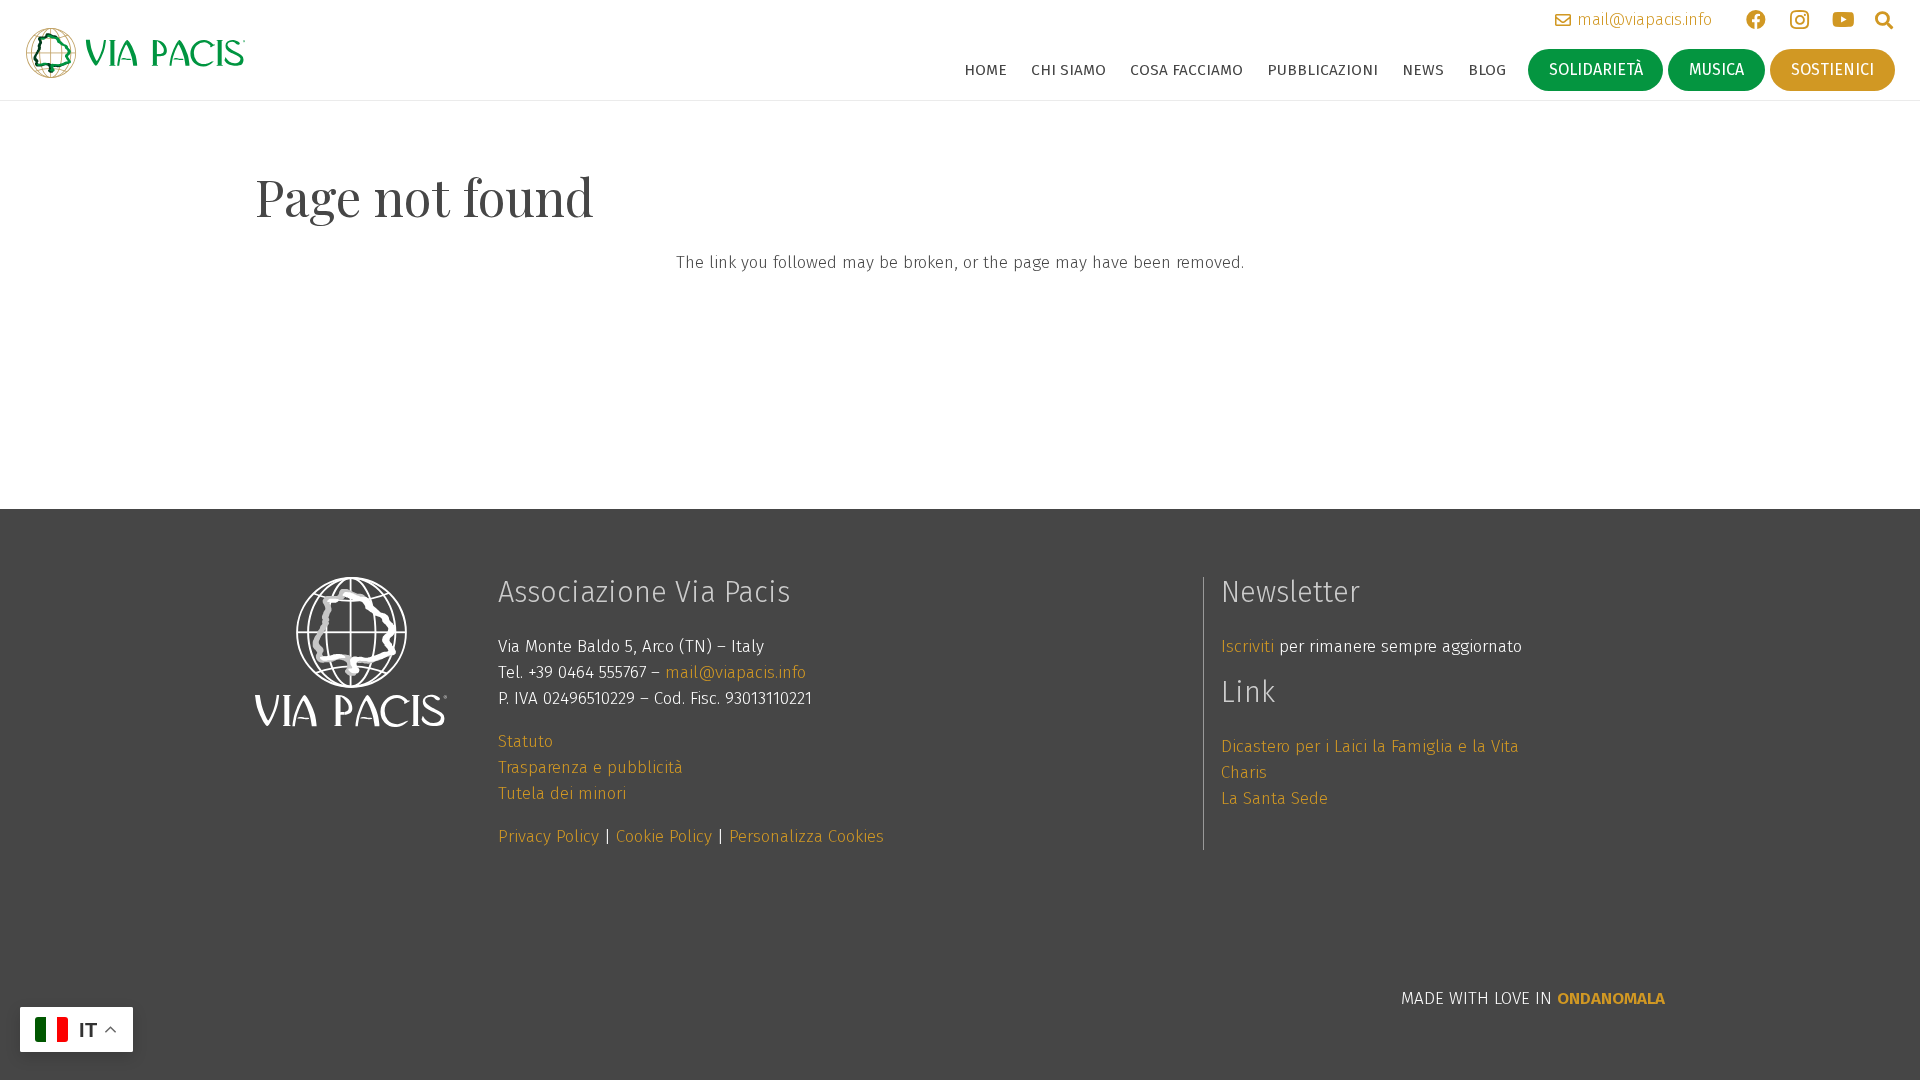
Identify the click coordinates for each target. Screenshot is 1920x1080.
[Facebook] (1756, 20)
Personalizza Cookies (806, 836)
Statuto (525, 741)
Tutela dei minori (562, 793)
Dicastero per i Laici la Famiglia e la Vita (1370, 746)
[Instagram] (1800, 20)
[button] (1115, 70)
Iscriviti (1247, 646)
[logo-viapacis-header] (135, 53)
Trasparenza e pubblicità (590, 767)
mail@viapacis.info (735, 672)
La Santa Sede (1274, 798)
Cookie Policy (664, 836)
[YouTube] (1844, 20)
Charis (1244, 772)
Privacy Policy (548, 836)
